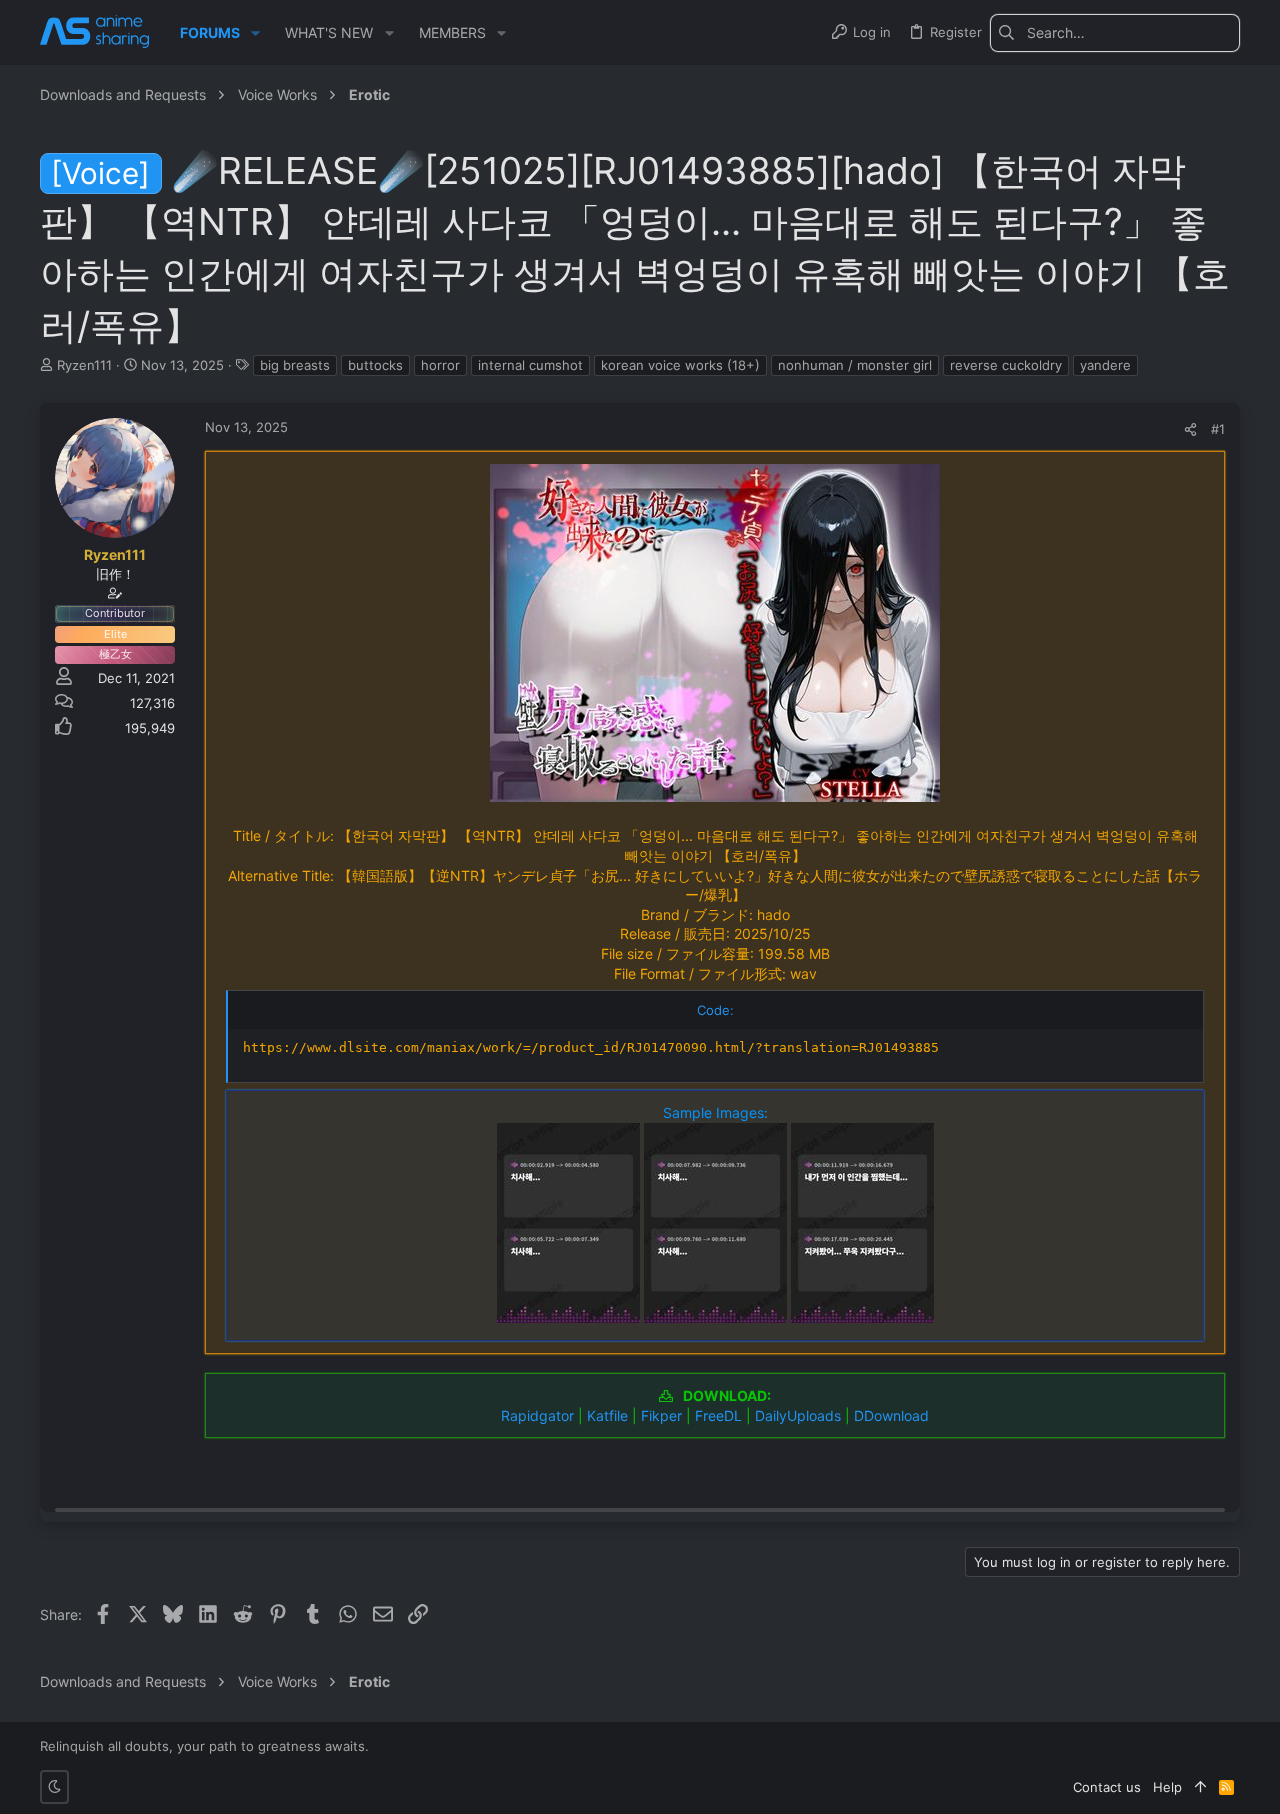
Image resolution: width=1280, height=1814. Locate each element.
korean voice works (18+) (680, 365)
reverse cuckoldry (1006, 365)
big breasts (295, 365)
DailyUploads (798, 1415)
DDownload (891, 1415)
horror (440, 365)
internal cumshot (530, 365)
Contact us (1107, 1787)
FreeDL (718, 1415)
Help (1167, 1787)
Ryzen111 (84, 365)
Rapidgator (537, 1415)
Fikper (661, 1415)
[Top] (1200, 1787)
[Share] (1190, 429)
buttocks (375, 365)
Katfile (607, 1415)
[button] (255, 33)
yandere (1105, 365)
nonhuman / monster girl (855, 365)
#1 (1218, 429)
